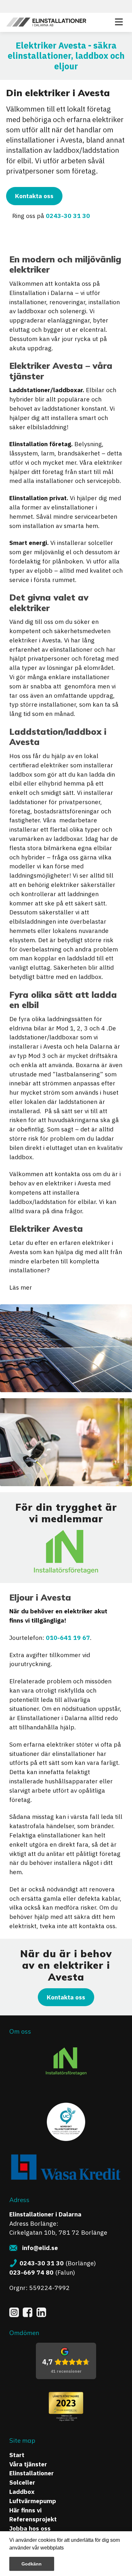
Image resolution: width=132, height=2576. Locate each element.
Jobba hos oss (30, 2528)
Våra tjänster (28, 2464)
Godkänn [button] (32, 2564)
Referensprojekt (33, 2519)
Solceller (22, 2482)
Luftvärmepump (33, 2501)
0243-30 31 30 (68, 216)
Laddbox (22, 2491)
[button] (66, 2549)
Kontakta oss (34, 196)
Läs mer (21, 1287)
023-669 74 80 (31, 2272)
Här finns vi (25, 2510)
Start (17, 2455)
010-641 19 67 (68, 1637)
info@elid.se (40, 2248)
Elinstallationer (32, 2473)
